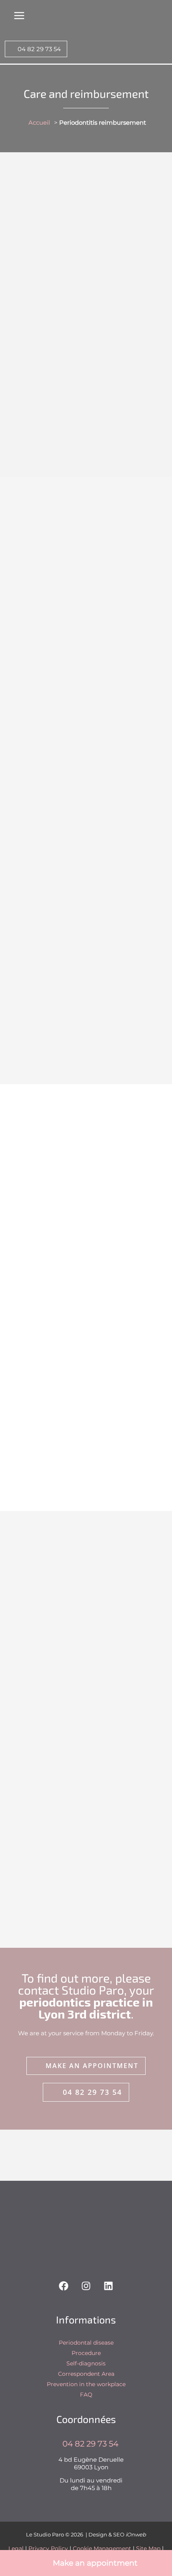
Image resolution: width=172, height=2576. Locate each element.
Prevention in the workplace (86, 2384)
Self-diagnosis (86, 2363)
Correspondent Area (86, 2374)
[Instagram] (86, 2286)
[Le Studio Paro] (37, 21)
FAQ (86, 2395)
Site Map (148, 2548)
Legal (16, 2548)
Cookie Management (102, 2548)
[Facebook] (64, 2286)
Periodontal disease (86, 2343)
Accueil (39, 122)
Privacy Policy (48, 2548)
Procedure (86, 2353)
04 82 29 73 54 (38, 49)
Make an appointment (94, 2563)
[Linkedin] (108, 2286)
